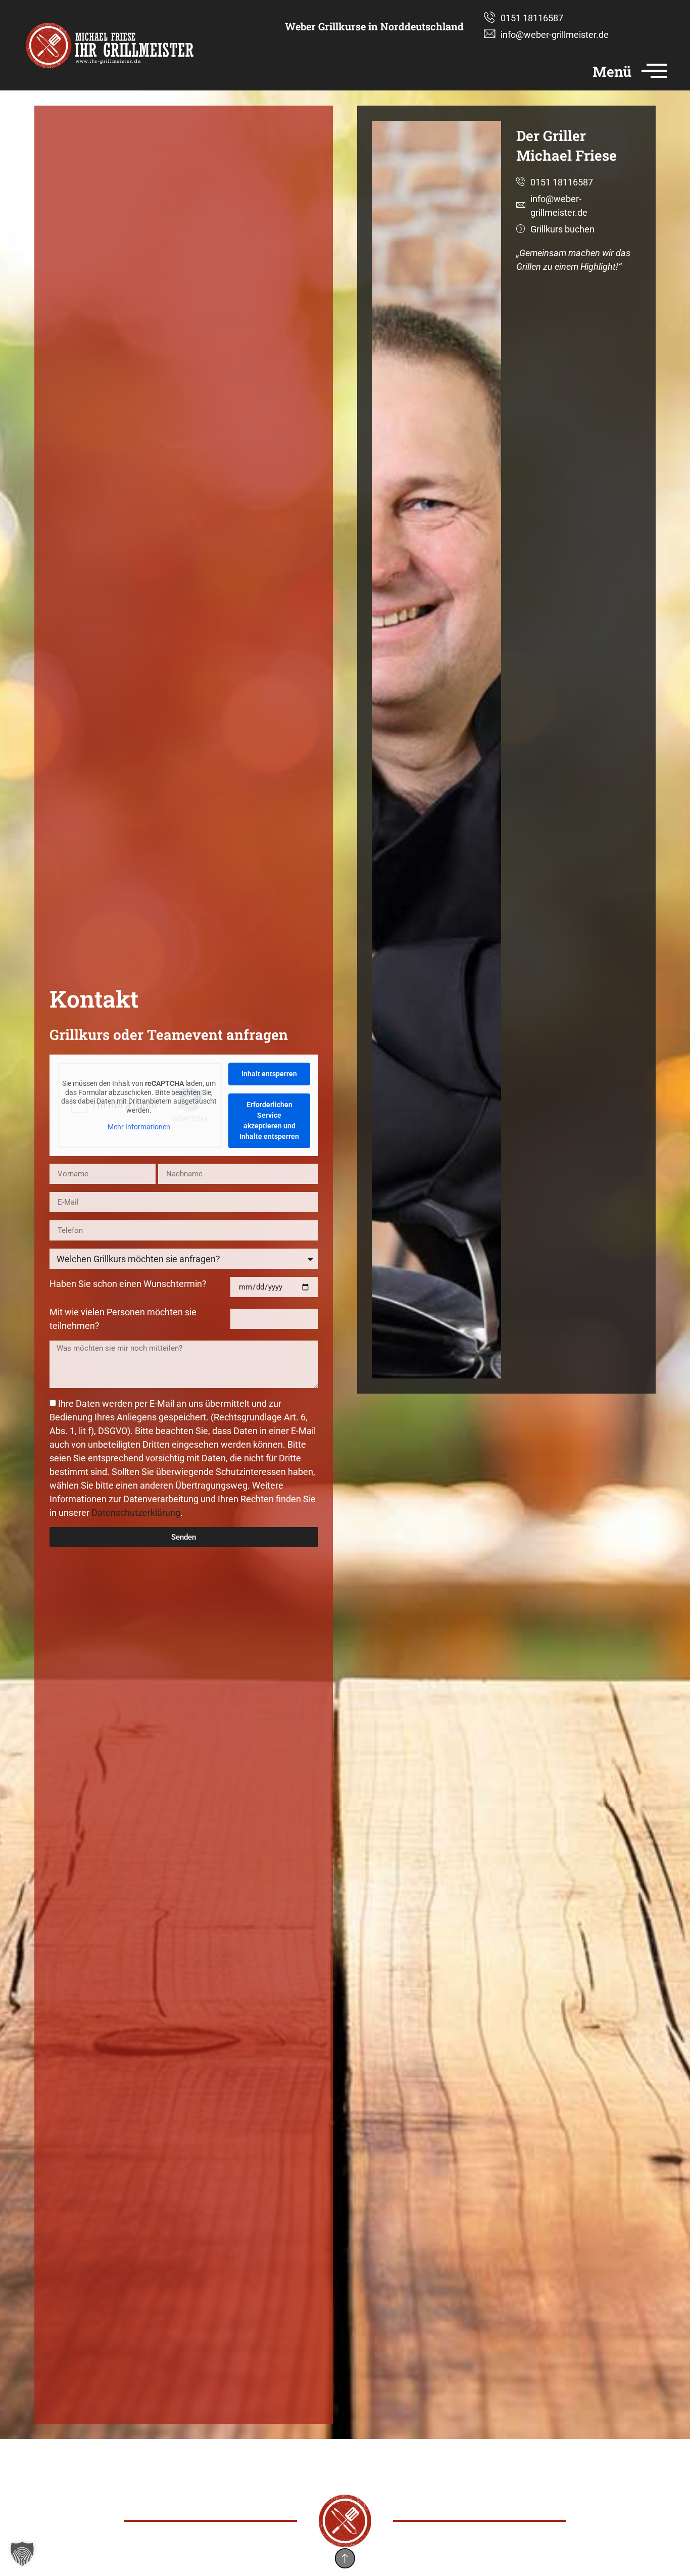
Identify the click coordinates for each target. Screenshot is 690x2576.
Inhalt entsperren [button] (269, 1074)
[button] (22, 2554)
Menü (612, 71)
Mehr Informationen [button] (139, 1127)
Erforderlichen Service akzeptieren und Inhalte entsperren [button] (269, 1120)
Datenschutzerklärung (136, 1513)
